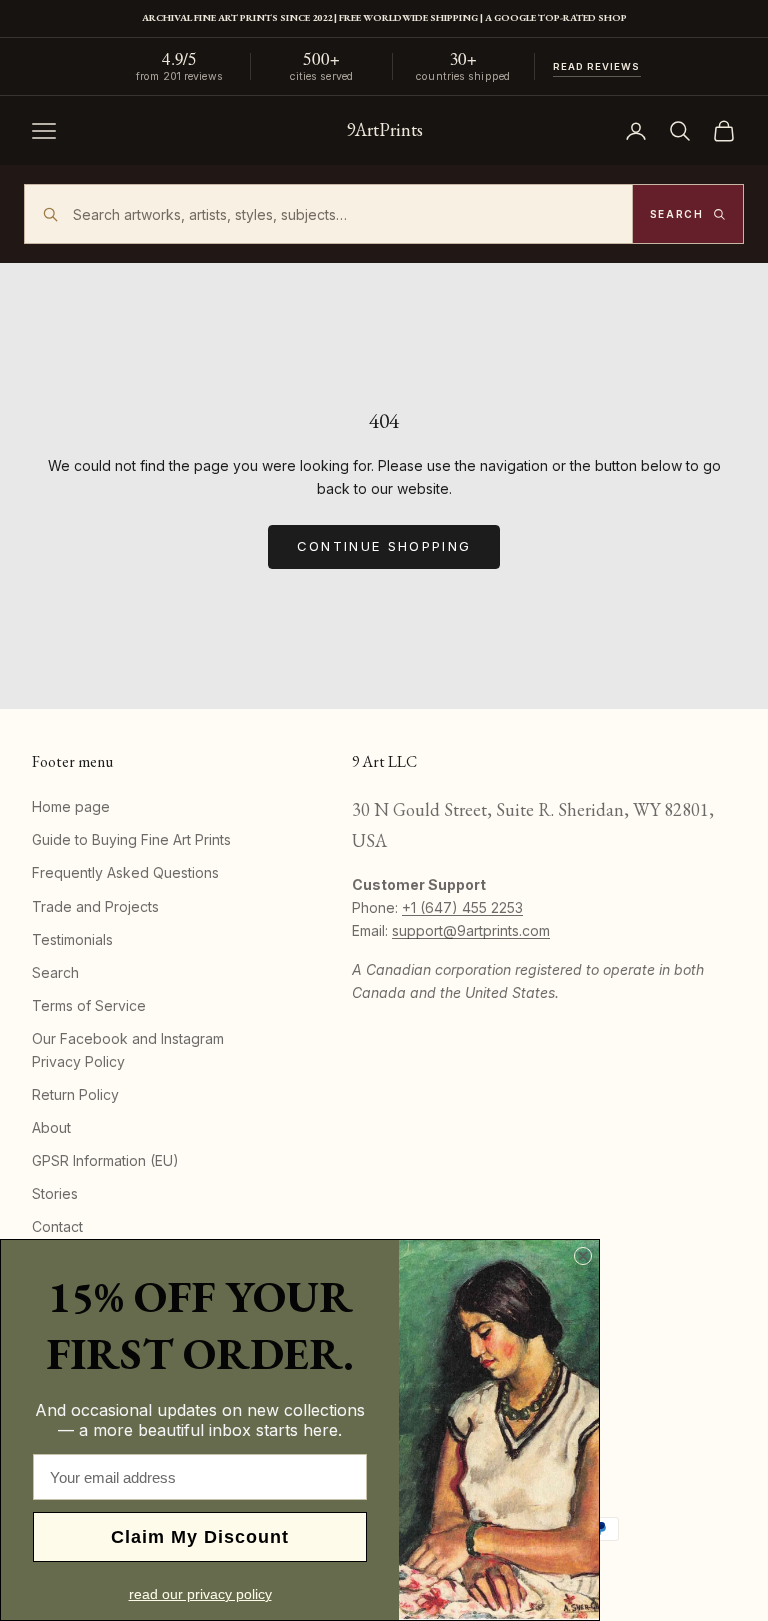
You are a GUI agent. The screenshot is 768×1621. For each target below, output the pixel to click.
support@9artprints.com (471, 930)
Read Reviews (597, 66)
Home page (71, 806)
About (51, 1127)
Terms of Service (89, 1005)
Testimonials (72, 939)
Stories (55, 1193)
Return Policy (75, 1094)
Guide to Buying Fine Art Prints (131, 839)
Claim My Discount (200, 1537)
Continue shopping (384, 546)
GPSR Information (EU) (105, 1160)
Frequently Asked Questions (125, 872)
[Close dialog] (583, 1256)
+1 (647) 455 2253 (462, 907)
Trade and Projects (95, 906)
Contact (57, 1226)
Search (55, 972)
